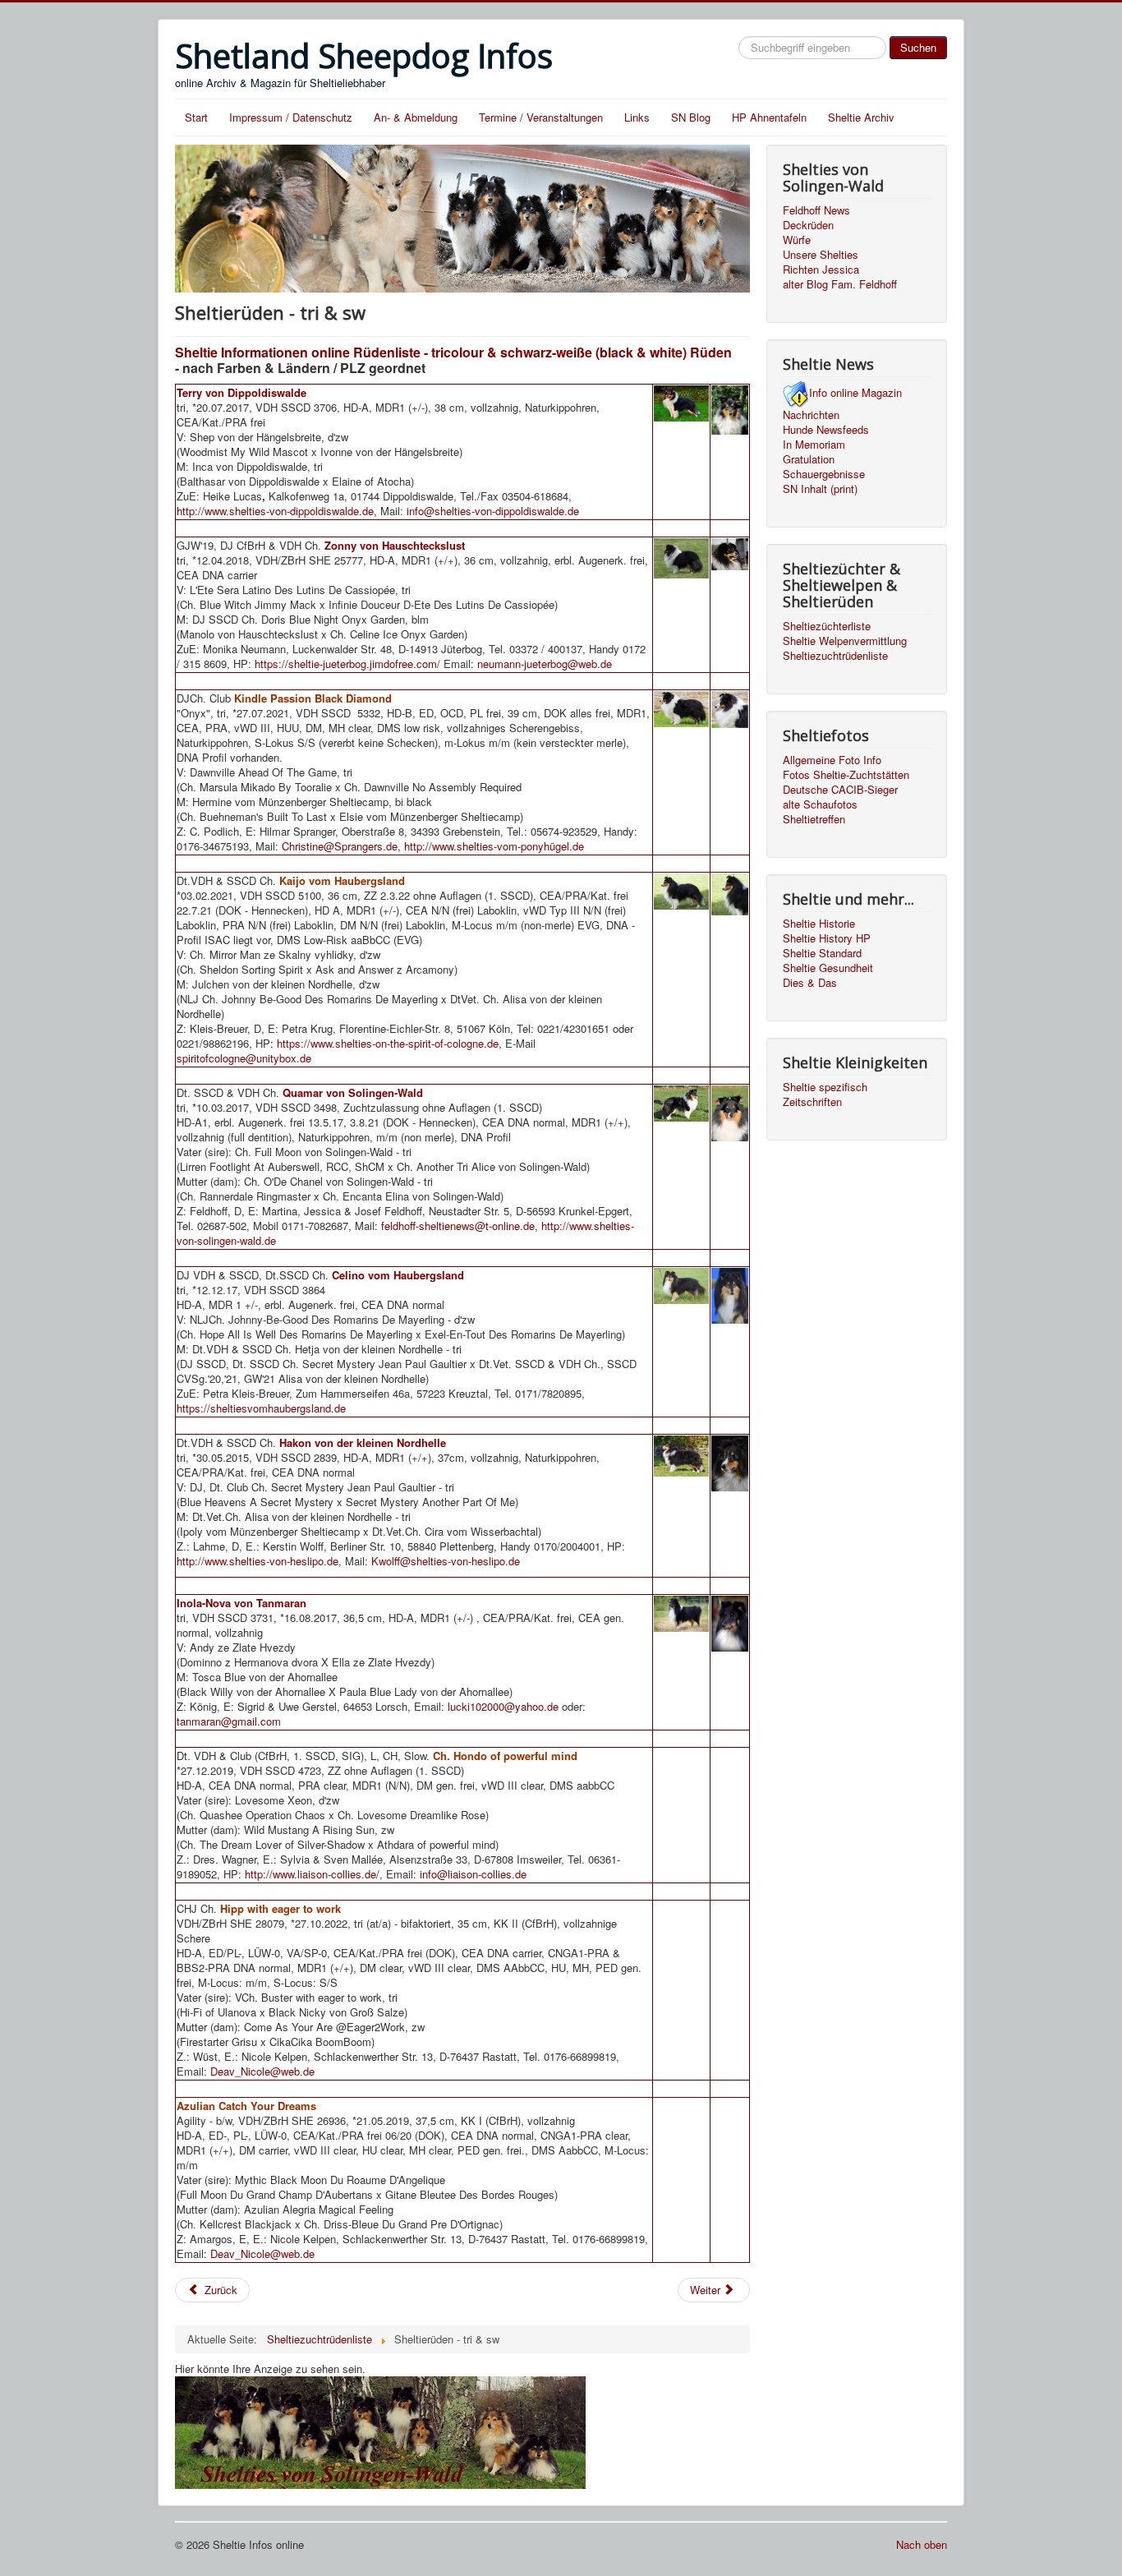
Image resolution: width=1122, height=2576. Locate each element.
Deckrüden (808, 225)
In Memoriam (814, 445)
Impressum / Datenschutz (291, 117)
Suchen (918, 47)
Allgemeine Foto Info (832, 760)
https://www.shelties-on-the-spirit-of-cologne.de (388, 1043)
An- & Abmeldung (416, 117)
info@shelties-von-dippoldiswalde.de (493, 511)
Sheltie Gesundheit (828, 968)
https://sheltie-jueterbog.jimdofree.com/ (347, 664)
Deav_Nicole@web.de (262, 2071)
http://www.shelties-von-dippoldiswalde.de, (278, 511)
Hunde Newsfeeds (826, 430)
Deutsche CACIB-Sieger (840, 790)
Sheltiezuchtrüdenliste (835, 656)
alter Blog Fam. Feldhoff (840, 284)
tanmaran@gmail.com (229, 1721)
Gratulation (809, 459)
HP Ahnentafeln (769, 117)
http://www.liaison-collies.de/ (312, 1874)
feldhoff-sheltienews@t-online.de (458, 1226)
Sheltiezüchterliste (827, 626)
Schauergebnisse (824, 474)
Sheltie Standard (822, 953)
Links (637, 117)
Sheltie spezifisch (825, 1087)
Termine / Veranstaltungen (541, 117)
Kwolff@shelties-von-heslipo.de (446, 1561)
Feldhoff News (816, 210)
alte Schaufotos (820, 804)
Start (196, 117)
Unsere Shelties (821, 255)
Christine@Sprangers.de (340, 846)
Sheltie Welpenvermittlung (845, 641)
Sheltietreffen (814, 819)
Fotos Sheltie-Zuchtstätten (846, 775)
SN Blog (691, 117)
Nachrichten (811, 415)
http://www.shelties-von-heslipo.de (258, 1561)
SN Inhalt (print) (820, 489)
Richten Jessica (821, 270)
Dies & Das (810, 983)
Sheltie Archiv (861, 117)
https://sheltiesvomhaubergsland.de (261, 1408)
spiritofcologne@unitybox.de (244, 1058)
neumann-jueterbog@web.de (545, 664)
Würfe (797, 240)
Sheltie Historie (819, 924)
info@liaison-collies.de (473, 1874)
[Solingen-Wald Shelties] (380, 2430)
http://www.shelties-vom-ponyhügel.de (494, 846)
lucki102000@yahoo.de (503, 1706)
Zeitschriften (812, 1102)
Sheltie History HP (827, 938)
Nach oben (922, 2544)
